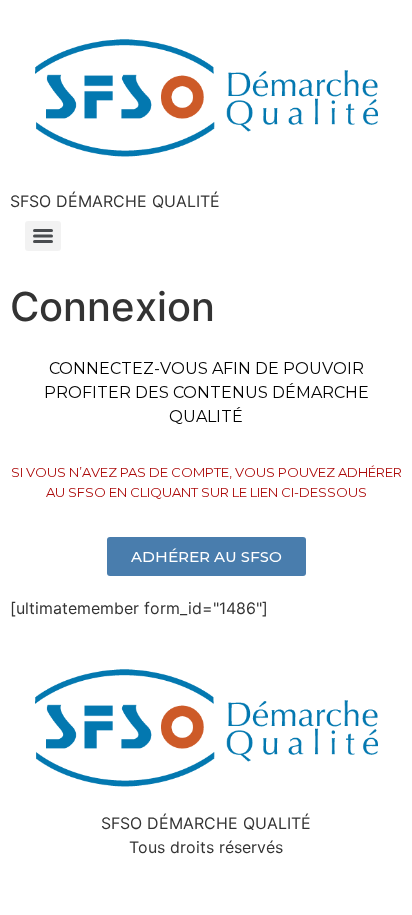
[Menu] (43, 236)
